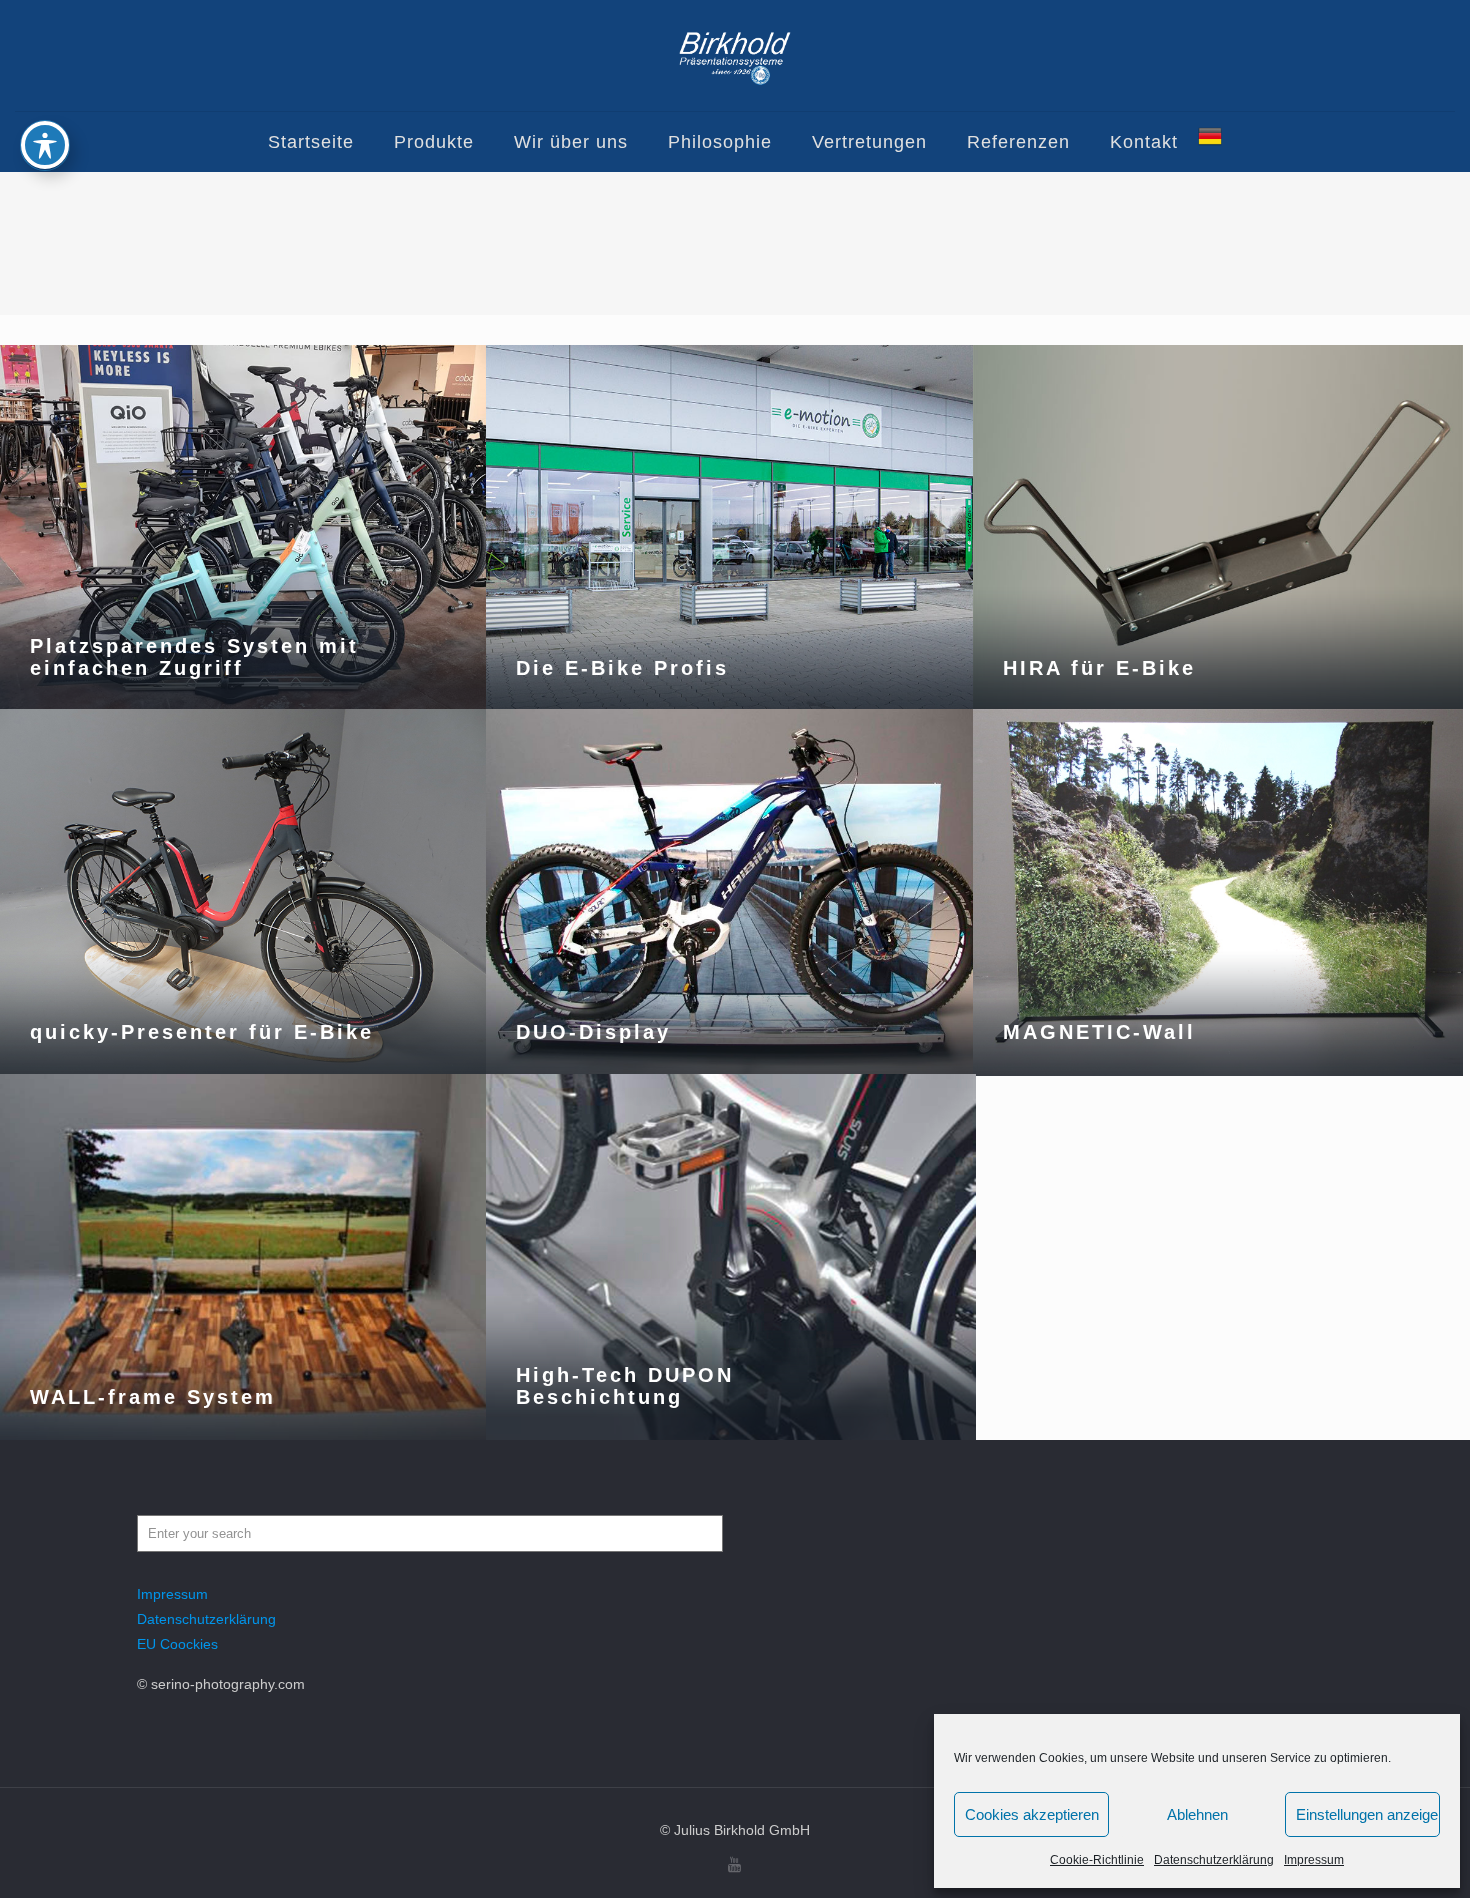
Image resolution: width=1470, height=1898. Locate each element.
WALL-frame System (153, 1397)
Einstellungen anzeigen (1368, 1814)
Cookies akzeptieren (1032, 1814)
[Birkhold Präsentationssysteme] (735, 55)
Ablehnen (1197, 1814)
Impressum (1314, 1860)
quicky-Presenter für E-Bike (202, 1032)
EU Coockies (177, 1644)
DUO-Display (593, 1032)
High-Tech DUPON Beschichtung (625, 1386)
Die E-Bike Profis (622, 668)
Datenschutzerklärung (1214, 1860)
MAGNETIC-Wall (1099, 1032)
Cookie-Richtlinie (1097, 1860)
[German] (1210, 142)
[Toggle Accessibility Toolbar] (45, 145)
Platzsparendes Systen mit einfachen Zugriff (194, 657)
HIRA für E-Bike (1099, 668)
